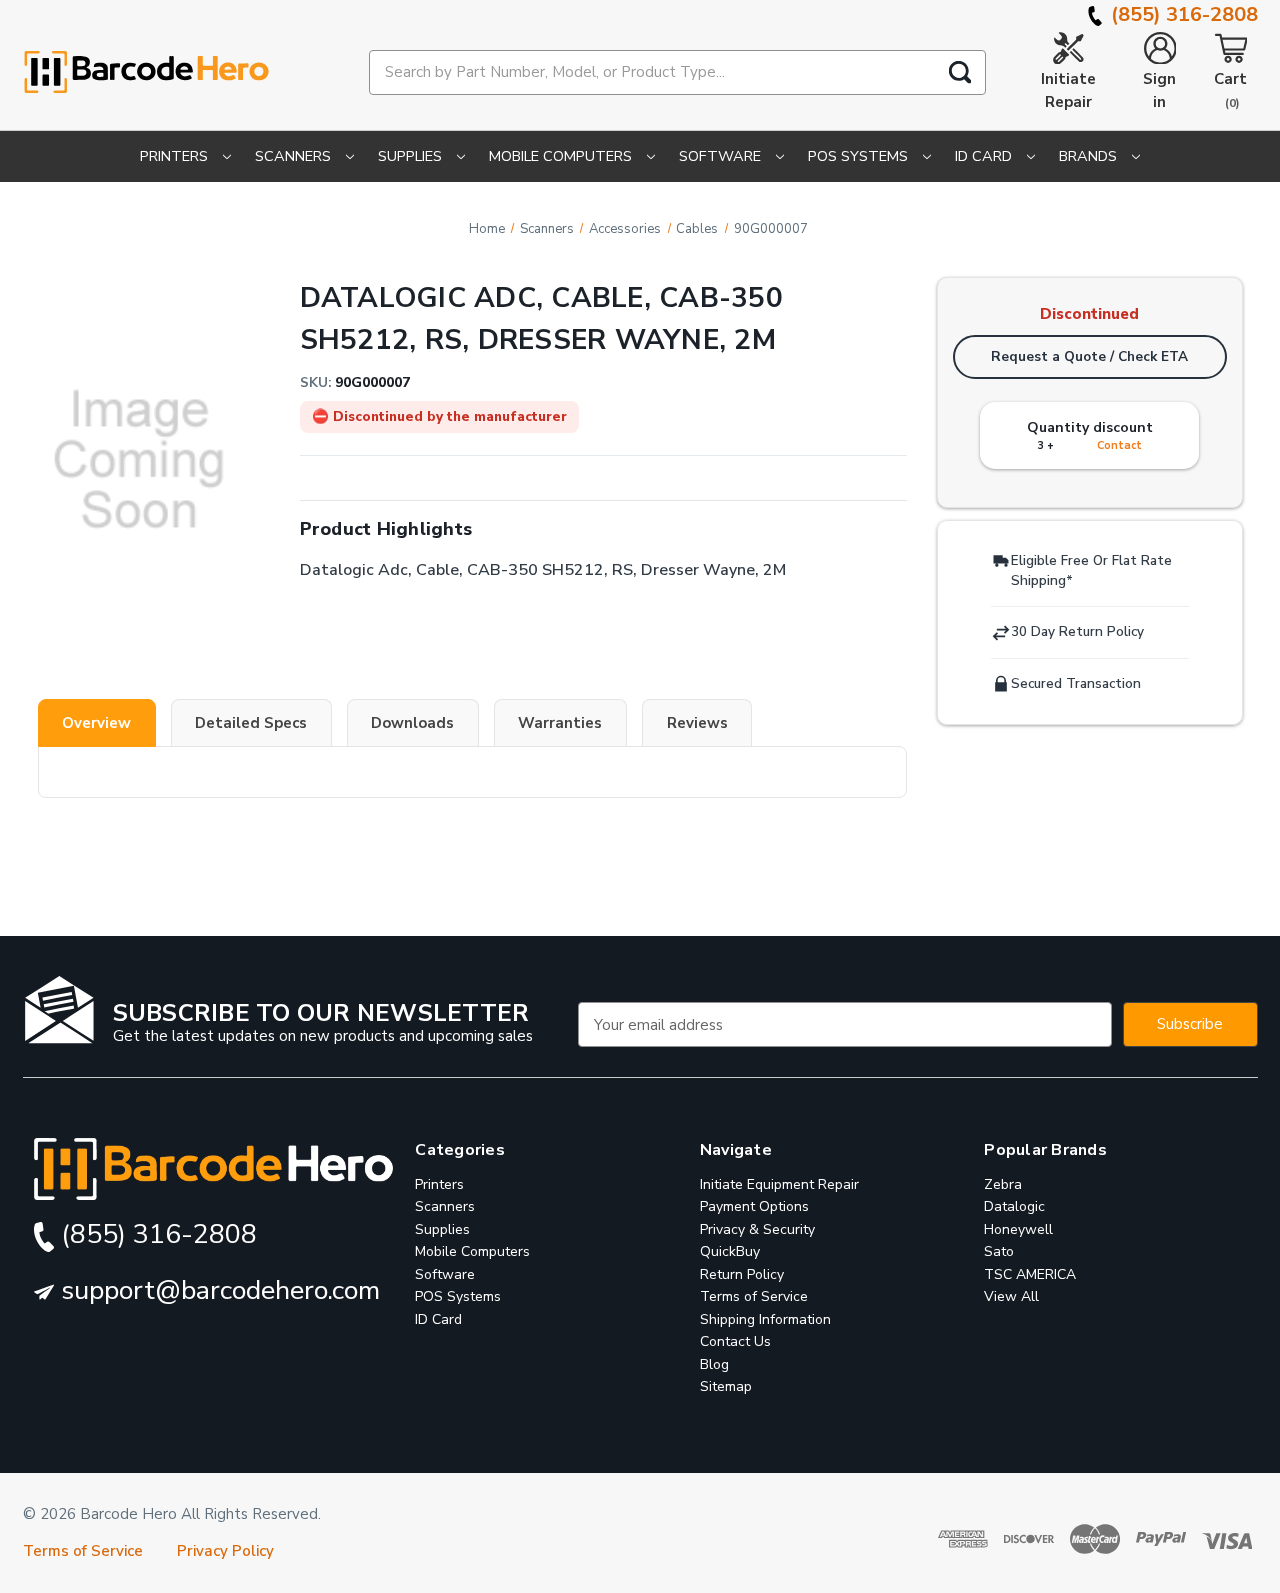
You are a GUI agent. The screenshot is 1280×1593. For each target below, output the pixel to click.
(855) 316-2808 (1182, 14)
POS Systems (860, 156)
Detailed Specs (251, 723)
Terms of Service (754, 1297)
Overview (96, 723)
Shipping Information (765, 1319)
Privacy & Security (757, 1229)
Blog (714, 1364)
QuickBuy (730, 1252)
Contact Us (735, 1342)
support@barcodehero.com (217, 1290)
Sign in (1159, 90)
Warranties (560, 723)
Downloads (412, 723)
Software (722, 156)
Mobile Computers (562, 156)
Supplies (412, 156)
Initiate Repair (1068, 90)
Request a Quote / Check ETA (1089, 356)
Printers (176, 156)
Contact (1119, 445)
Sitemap (726, 1387)
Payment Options (754, 1207)
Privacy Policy (225, 1552)
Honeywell (1018, 1229)
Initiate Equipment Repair (779, 1184)
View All (1011, 1297)
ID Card (985, 156)
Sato (999, 1252)
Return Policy (742, 1274)
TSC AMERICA (1030, 1274)
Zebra (1003, 1184)
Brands (1090, 156)
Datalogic (1014, 1207)
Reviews (697, 723)
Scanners (295, 156)
